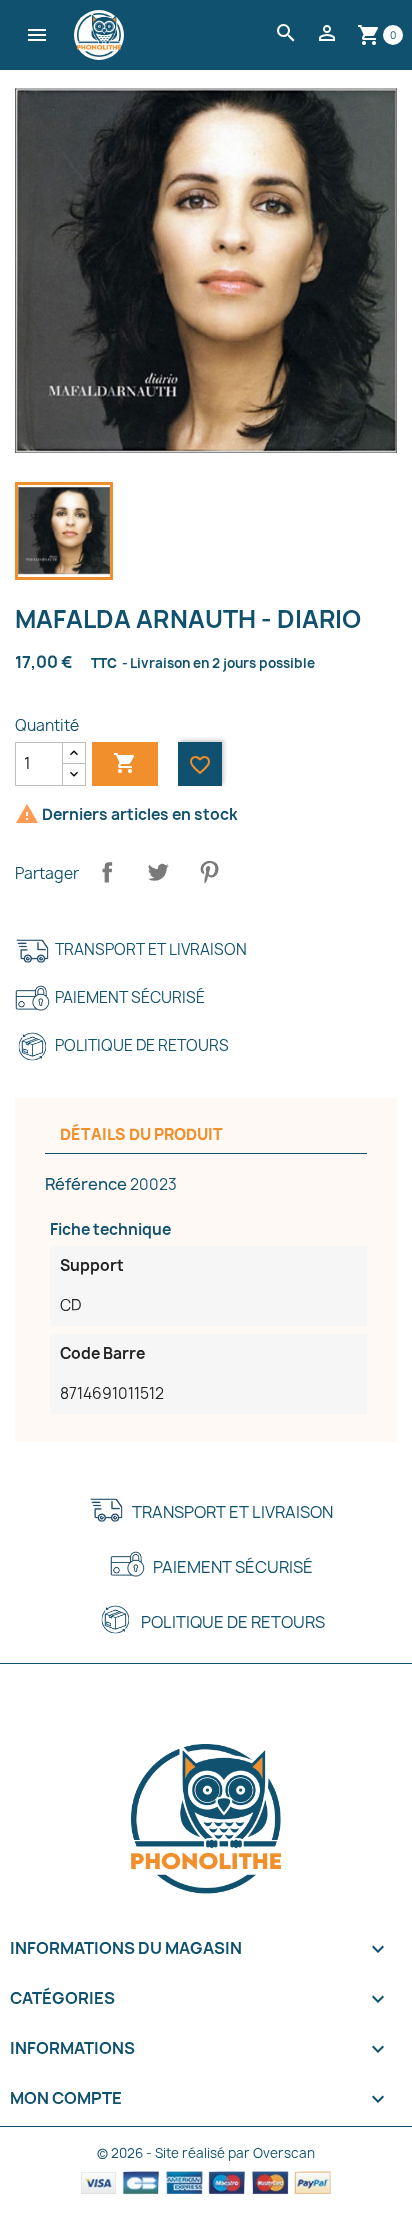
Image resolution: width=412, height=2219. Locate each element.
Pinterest (209, 872)
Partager (107, 872)
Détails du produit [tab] (141, 1134)
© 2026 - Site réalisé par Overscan (206, 2153)
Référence (86, 1184)
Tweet (158, 872)
